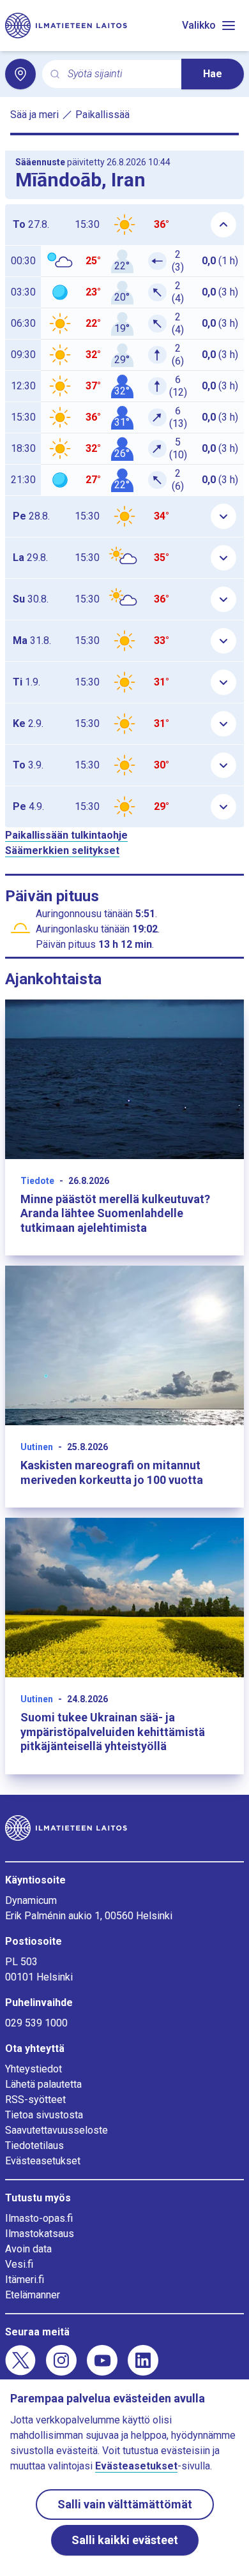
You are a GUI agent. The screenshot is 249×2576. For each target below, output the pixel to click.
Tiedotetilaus (34, 2145)
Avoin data (28, 2249)
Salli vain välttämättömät (125, 2504)
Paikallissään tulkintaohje (66, 835)
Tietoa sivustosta (44, 2115)
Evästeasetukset (43, 2161)
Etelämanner (33, 2295)
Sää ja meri (34, 115)
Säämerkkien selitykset (62, 850)
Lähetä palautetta (43, 2084)
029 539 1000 (36, 2023)
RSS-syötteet (35, 2100)
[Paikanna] (20, 74)
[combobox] (119, 74)
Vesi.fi (19, 2264)
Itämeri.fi (25, 2280)
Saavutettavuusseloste (57, 2130)
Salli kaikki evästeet (125, 2540)
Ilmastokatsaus (40, 2234)
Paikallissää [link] (102, 115)
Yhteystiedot (34, 2069)
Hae (213, 74)
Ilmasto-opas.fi (39, 2218)
